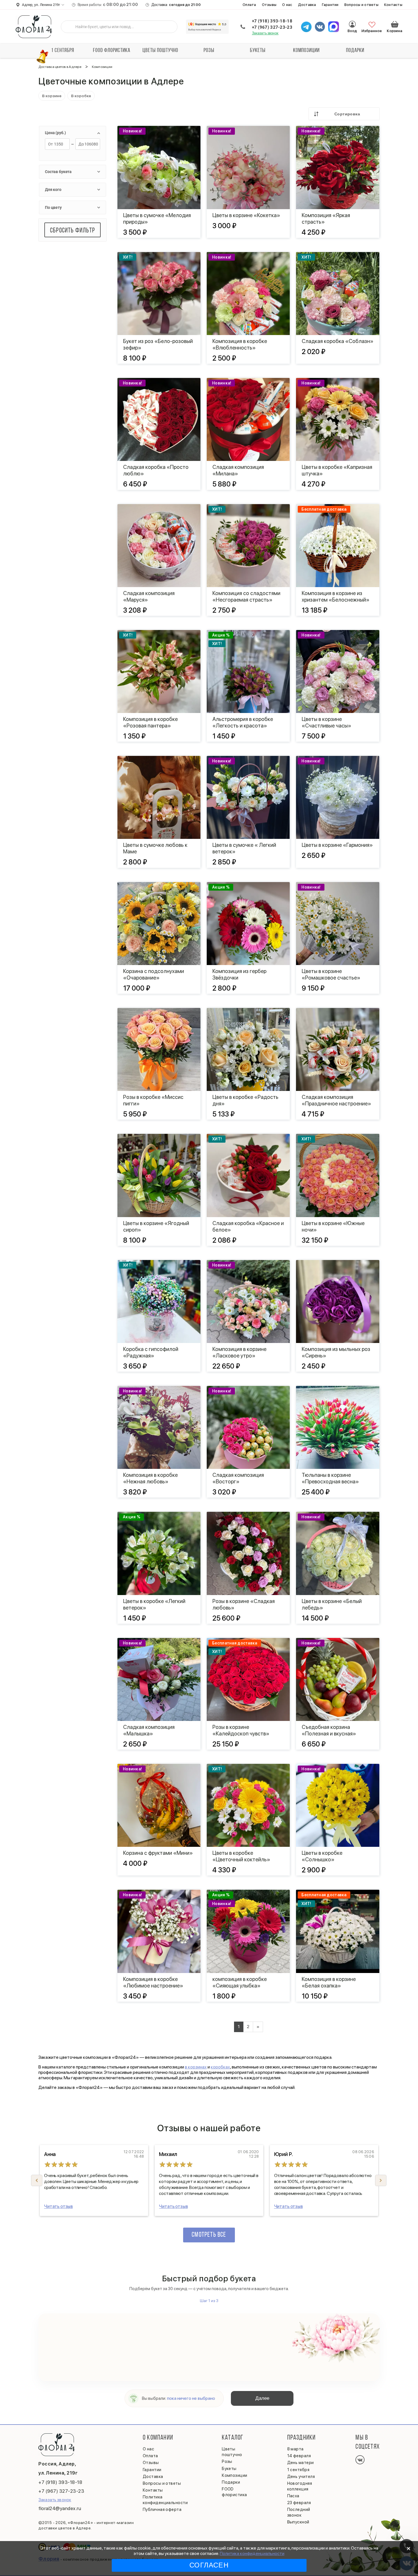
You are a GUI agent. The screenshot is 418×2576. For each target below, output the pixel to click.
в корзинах (196, 2067)
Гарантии (330, 5)
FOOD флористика (112, 51)
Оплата (249, 5)
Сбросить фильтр (73, 231)
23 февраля (299, 2503)
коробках (220, 2067)
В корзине (52, 96)
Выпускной (298, 2522)
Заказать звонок (265, 33)
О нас (287, 5)
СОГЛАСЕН (209, 2565)
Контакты (393, 5)
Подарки (355, 51)
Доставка (307, 5)
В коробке (81, 96)
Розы (209, 51)
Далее (262, 2398)
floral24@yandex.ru (60, 2508)
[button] (381, 2180)
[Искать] (70, 27)
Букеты (258, 51)
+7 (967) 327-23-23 (272, 27)
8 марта (295, 2449)
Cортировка (347, 114)
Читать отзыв (58, 2206)
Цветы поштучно (160, 51)
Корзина (395, 24)
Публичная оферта (162, 2510)
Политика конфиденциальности (252, 2553)
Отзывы (269, 5)
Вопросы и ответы (361, 5)
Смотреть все (209, 2235)
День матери (301, 2463)
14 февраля (299, 2456)
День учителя (301, 2477)
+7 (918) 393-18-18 (272, 21)
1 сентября (63, 51)
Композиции (306, 51)
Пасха (293, 2496)
